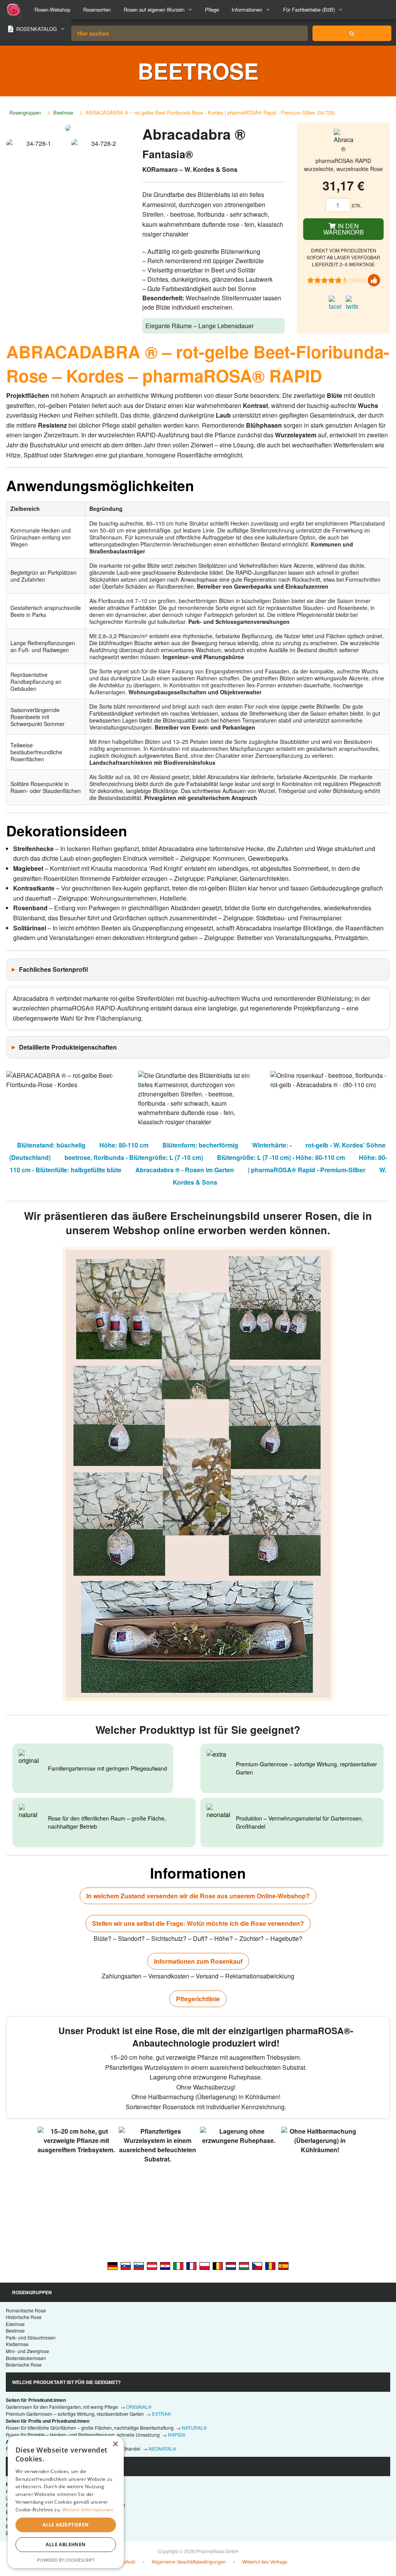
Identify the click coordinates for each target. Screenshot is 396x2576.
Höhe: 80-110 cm (124, 1145)
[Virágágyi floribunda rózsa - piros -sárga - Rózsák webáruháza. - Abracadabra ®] (244, 2266)
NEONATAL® (162, 2448)
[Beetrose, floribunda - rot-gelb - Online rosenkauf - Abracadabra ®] (113, 2266)
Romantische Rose (26, 2310)
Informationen (247, 9)
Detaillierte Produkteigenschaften (68, 1047)
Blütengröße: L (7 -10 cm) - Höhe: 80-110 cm (281, 1157)
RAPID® (177, 2435)
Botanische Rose (24, 2364)
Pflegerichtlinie (198, 1999)
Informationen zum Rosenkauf (198, 1961)
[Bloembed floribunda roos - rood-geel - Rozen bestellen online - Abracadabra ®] (231, 2266)
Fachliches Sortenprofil (53, 969)
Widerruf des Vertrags (265, 2561)
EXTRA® (161, 2414)
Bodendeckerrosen (26, 2358)
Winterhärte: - (272, 1145)
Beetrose (63, 112)
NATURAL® (194, 2428)
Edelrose (15, 2324)
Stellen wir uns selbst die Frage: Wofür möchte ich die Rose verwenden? (198, 1923)
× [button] (115, 2444)
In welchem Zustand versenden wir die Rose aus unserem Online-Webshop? (198, 1896)
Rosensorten (97, 9)
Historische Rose (24, 2317)
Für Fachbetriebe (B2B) (309, 9)
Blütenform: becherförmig (200, 1145)
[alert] (66, 2502)
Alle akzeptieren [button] (66, 2525)
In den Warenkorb (344, 229)
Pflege (212, 9)
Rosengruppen (25, 112)
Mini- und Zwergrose (27, 2351)
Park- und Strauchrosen (31, 2337)
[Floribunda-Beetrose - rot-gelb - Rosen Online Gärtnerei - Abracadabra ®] (152, 2266)
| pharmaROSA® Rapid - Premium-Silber (307, 1170)
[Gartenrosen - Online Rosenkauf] (352, 33)
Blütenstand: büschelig (51, 1145)
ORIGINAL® (139, 2407)
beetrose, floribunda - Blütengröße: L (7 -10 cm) (134, 1157)
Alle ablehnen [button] (66, 2544)
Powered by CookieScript (66, 2560)
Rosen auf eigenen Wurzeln (154, 9)
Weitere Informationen (88, 2510)
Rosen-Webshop (52, 9)
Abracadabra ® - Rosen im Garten (185, 1170)
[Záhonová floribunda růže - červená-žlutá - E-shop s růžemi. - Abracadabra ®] (257, 2266)
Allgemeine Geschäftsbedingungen (189, 2561)
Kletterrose (17, 2344)
